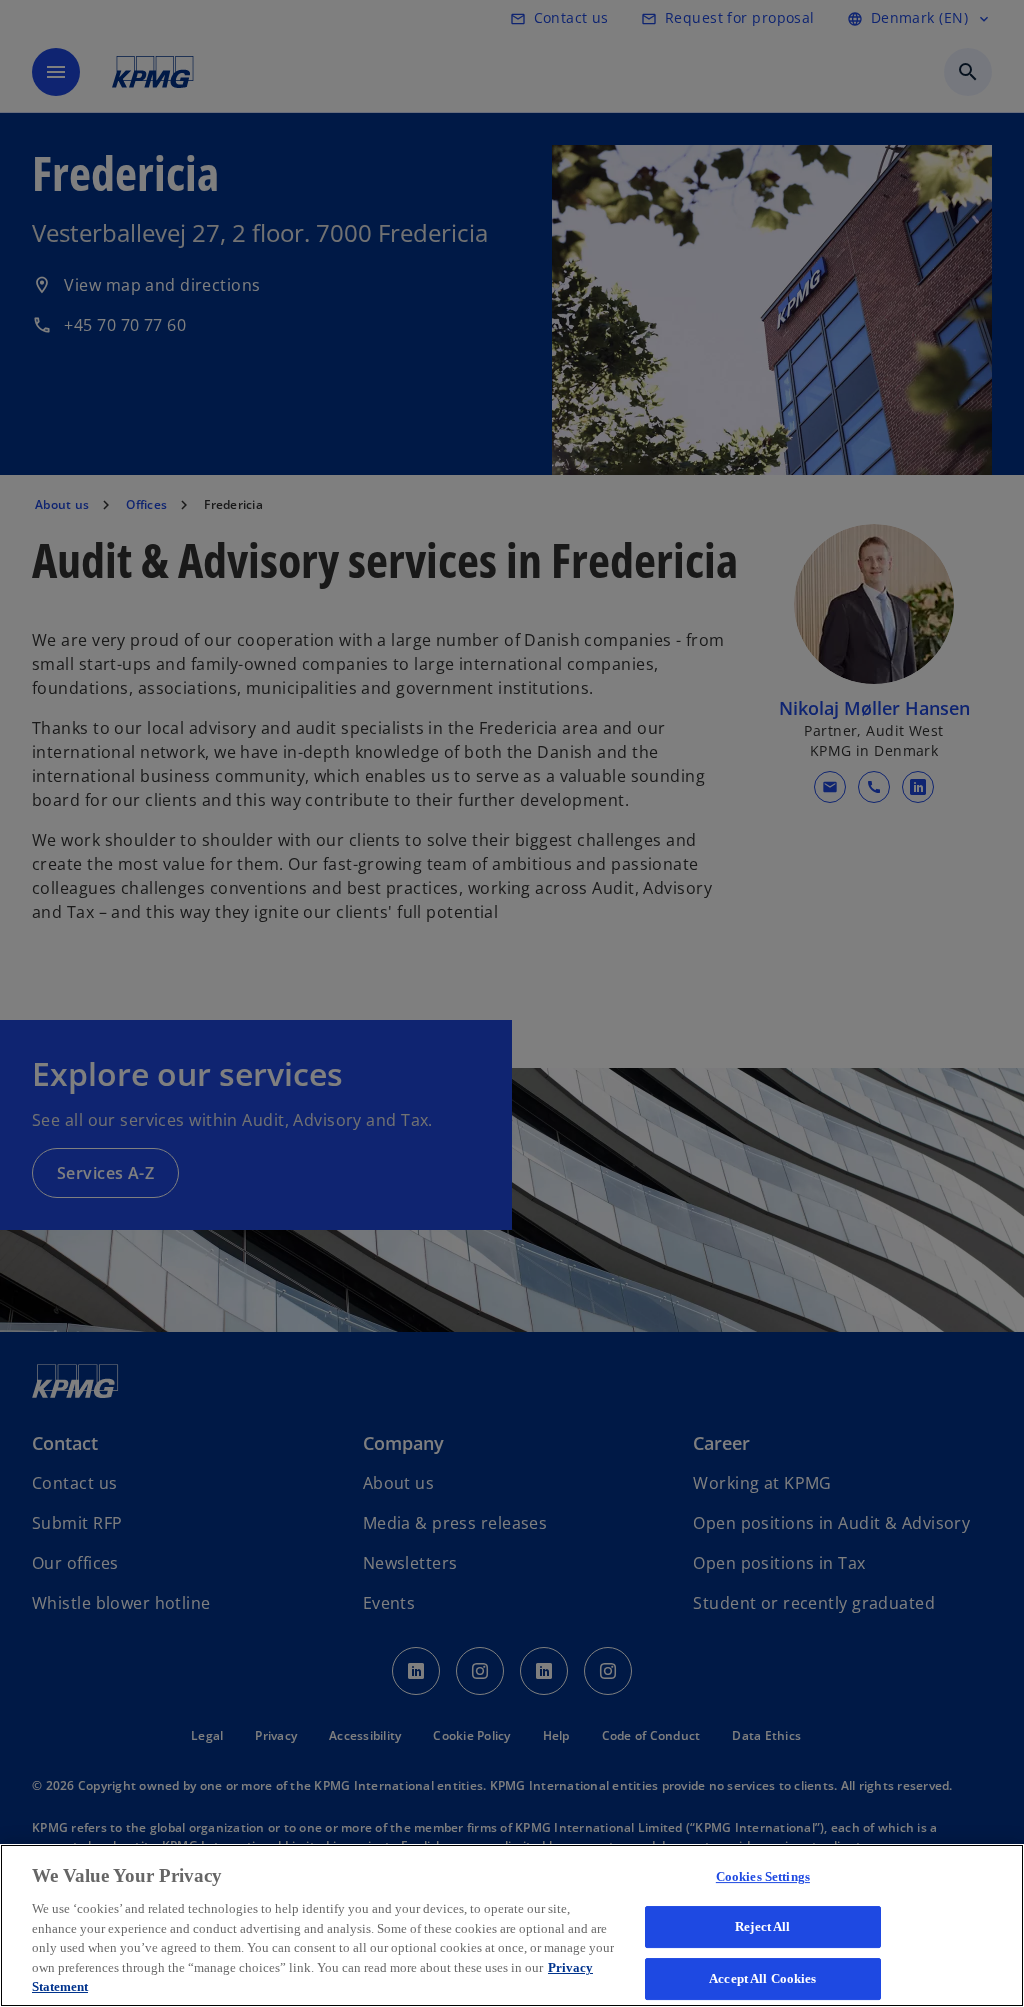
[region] (512, 1925)
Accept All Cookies (762, 1978)
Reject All (762, 1926)
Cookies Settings (763, 1876)
